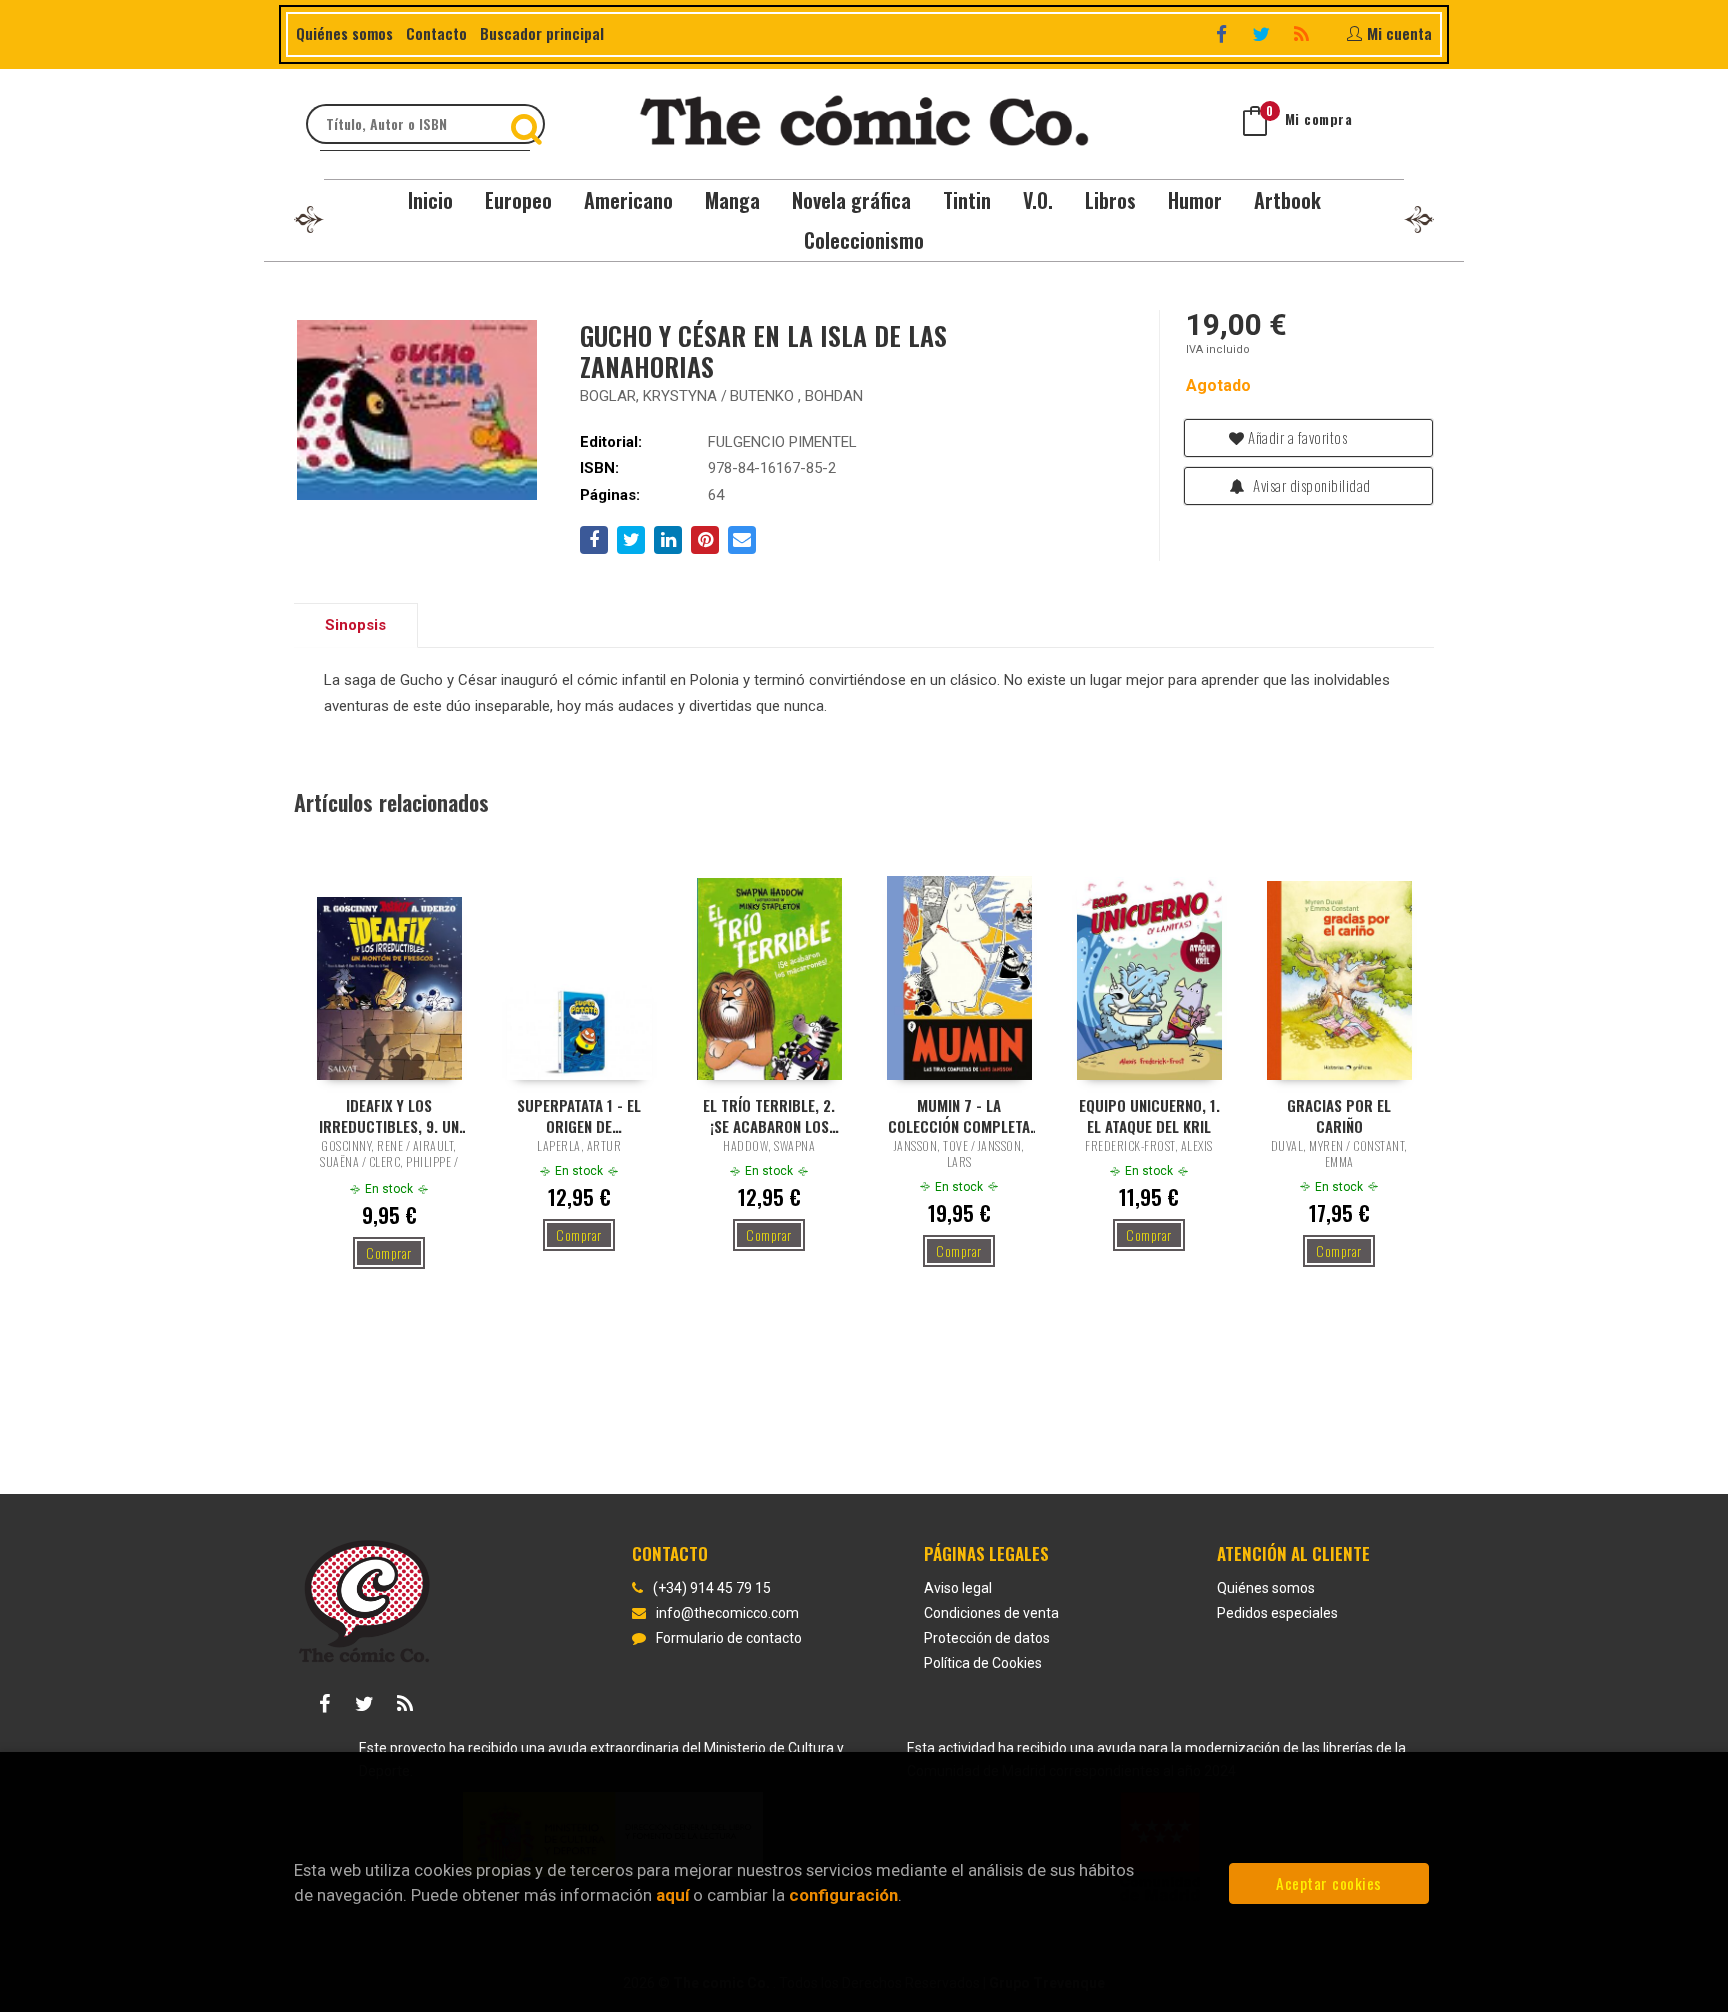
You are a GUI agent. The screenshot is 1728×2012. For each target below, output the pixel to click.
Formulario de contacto (729, 1638)
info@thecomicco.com (727, 1613)
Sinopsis (355, 625)
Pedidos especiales (1277, 1613)
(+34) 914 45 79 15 (712, 1588)
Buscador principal (542, 33)
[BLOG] (1303, 33)
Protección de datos (987, 1638)
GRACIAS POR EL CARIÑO (1339, 1115)
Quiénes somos (344, 33)
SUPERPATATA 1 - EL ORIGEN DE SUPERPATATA (579, 1115)
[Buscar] (529, 124)
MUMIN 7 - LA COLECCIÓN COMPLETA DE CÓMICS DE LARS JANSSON (959, 1115)
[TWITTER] (1263, 33)
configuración (843, 1895)
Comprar (389, 1252)
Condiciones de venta (991, 1613)
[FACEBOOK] (1223, 33)
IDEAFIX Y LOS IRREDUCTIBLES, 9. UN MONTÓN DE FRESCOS (389, 1115)
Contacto (436, 33)
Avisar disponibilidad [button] (1310, 485)
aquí (672, 1895)
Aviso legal (958, 1588)
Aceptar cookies (1329, 1883)
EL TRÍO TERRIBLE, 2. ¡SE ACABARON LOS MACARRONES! (769, 1115)
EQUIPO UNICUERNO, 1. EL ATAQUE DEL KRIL (1149, 1115)
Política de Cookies (983, 1663)
